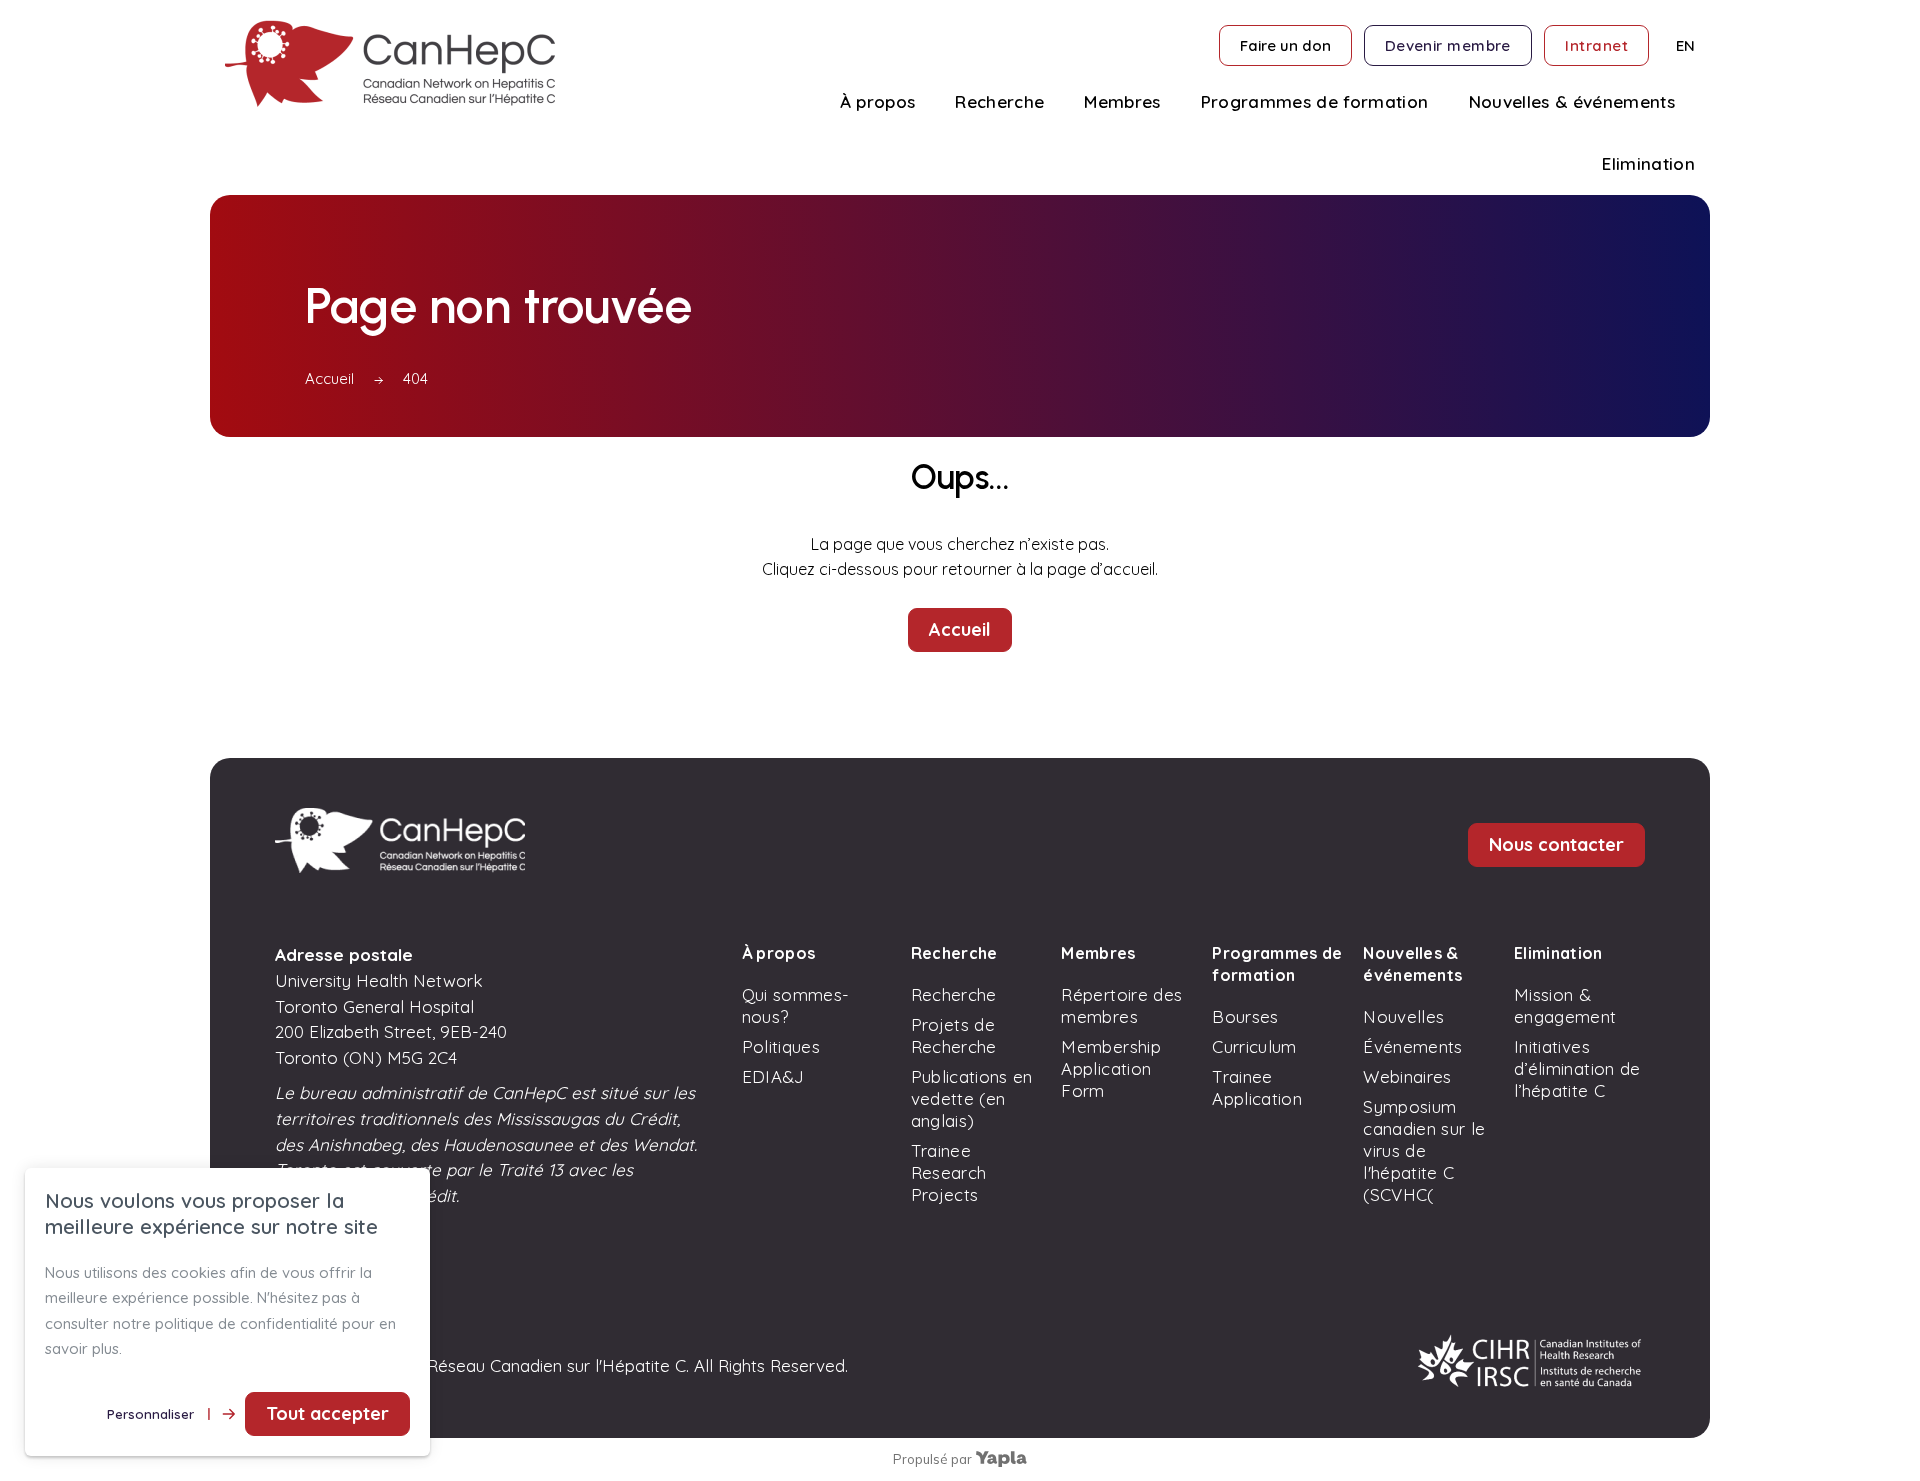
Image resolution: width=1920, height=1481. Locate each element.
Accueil (329, 378)
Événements (1412, 1046)
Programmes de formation (1277, 964)
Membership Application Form (1110, 1068)
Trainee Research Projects (949, 1172)
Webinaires (1407, 1076)
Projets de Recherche (954, 1035)
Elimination (1558, 953)
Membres (1098, 953)
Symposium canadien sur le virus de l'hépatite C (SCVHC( (1424, 1150)
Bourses (1245, 1016)
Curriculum (1254, 1046)
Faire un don (1285, 45)
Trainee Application (1257, 1087)
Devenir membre (1448, 45)
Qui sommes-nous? (796, 1005)
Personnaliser (150, 1414)
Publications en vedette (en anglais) (972, 1098)
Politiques (781, 1046)
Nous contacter (1556, 844)
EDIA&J (773, 1076)
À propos (779, 953)
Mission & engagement (1565, 1005)
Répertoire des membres (1121, 1005)
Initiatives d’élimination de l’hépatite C (1577, 1068)
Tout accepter (327, 1413)
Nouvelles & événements (1412, 964)
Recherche (954, 953)
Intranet (1596, 45)
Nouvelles (1403, 1016)
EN (1685, 45)
